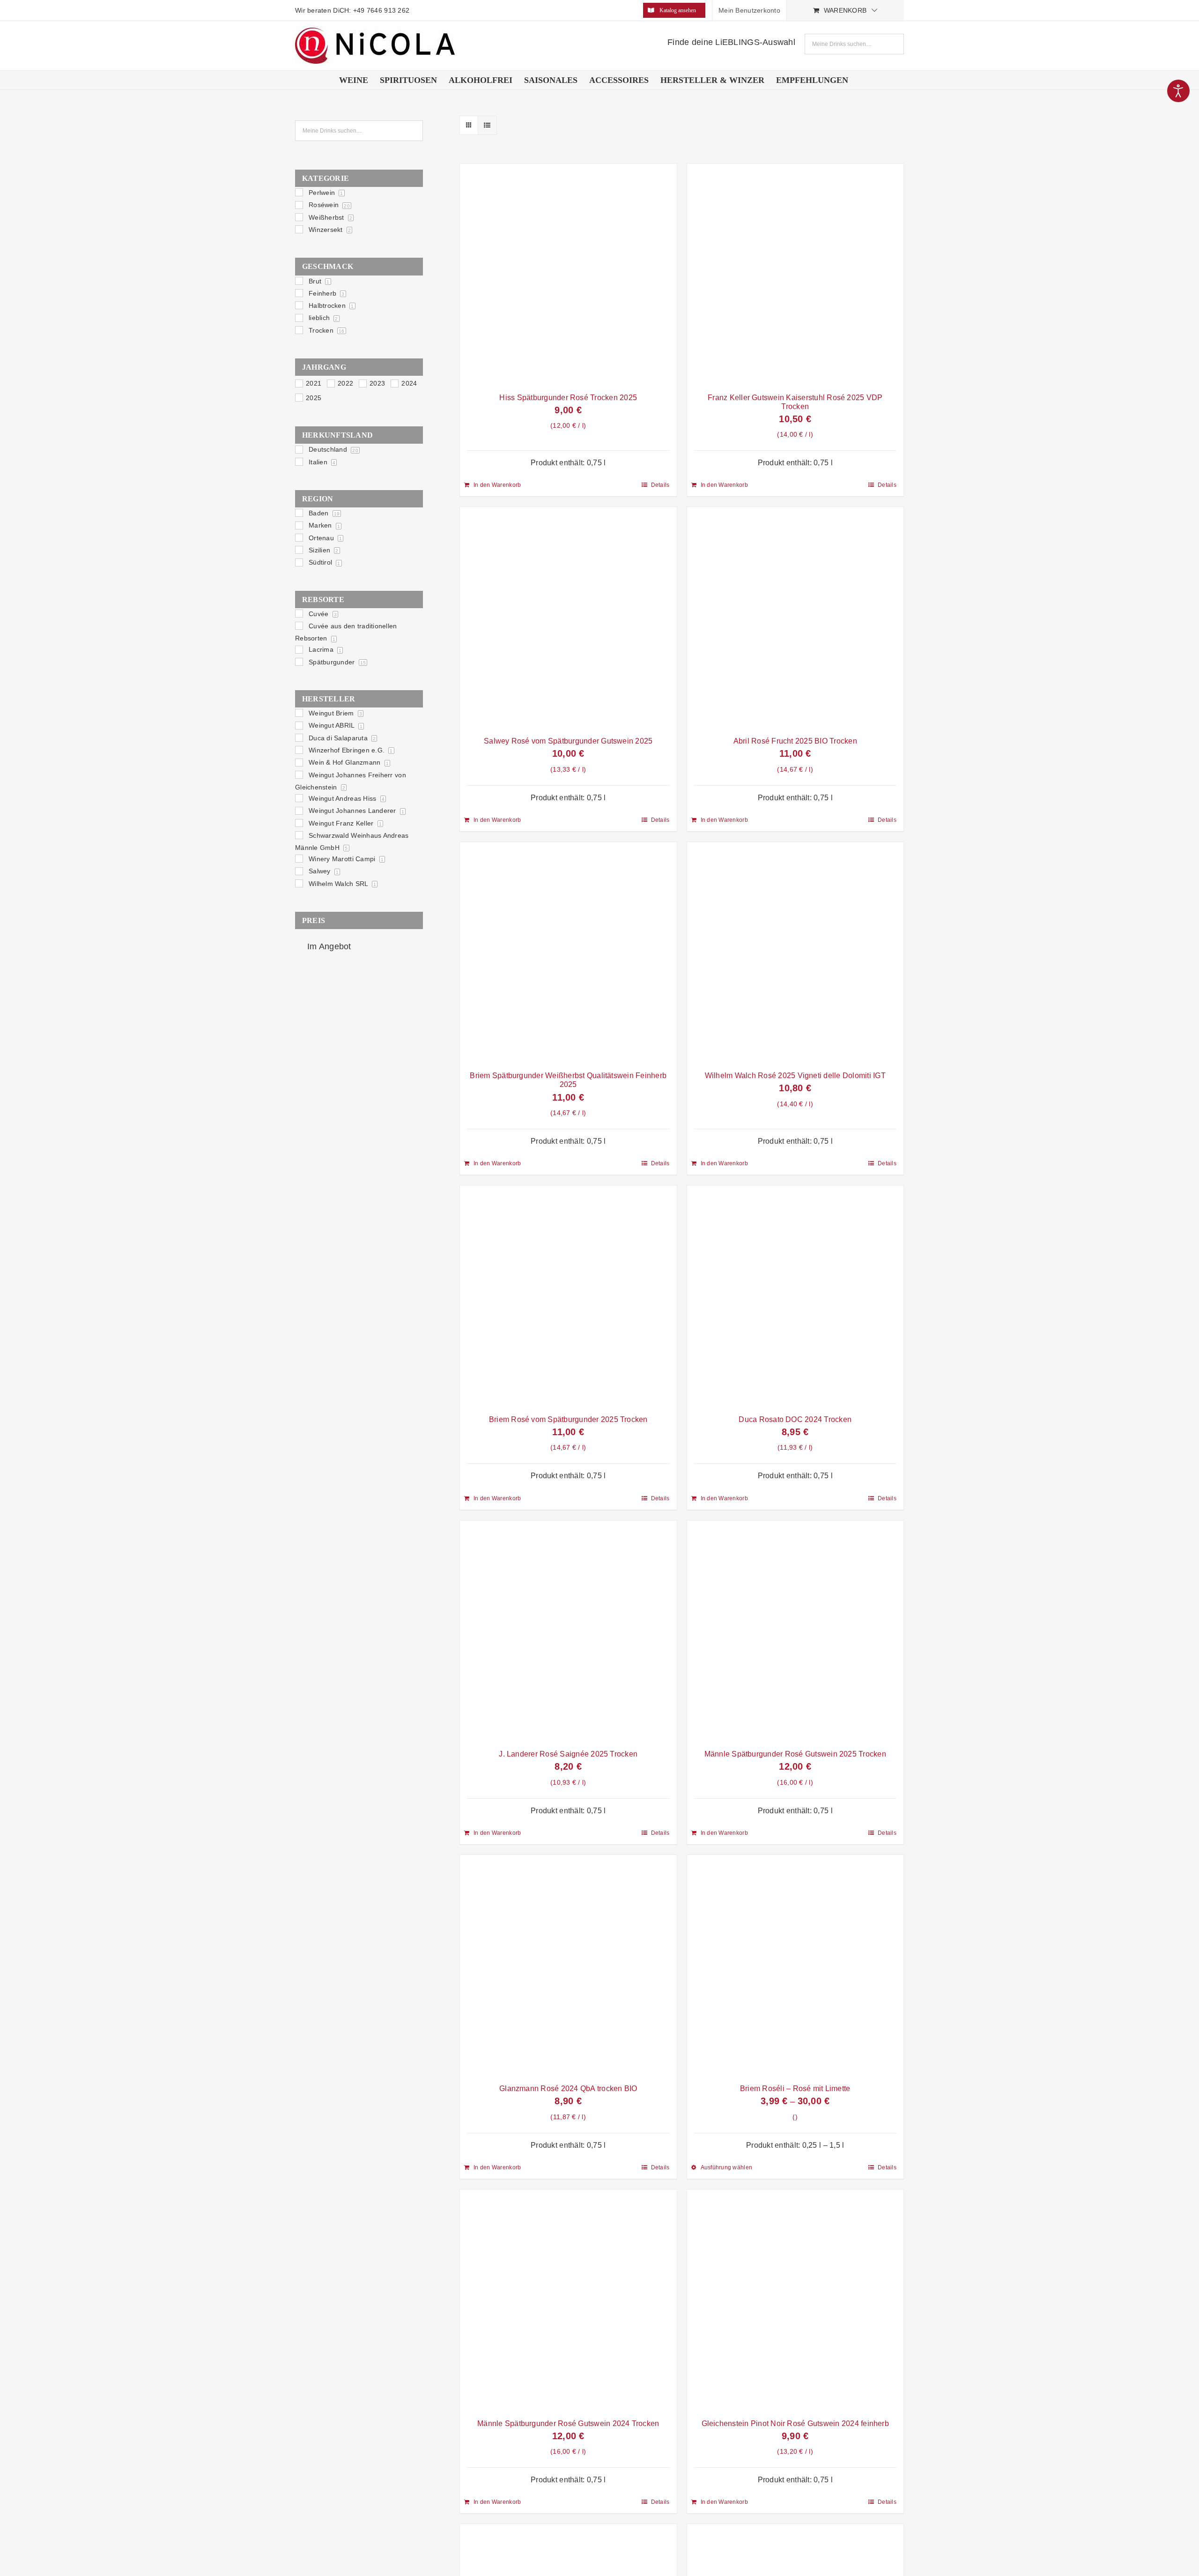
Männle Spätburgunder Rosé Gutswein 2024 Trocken (568, 2423)
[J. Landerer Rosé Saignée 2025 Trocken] (568, 1632)
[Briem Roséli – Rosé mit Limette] (796, 1967)
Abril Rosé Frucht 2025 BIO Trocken (795, 741)
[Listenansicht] (487, 125)
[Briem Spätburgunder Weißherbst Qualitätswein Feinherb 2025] (568, 954)
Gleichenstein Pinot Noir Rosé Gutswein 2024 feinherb (795, 2423)
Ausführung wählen (727, 2167)
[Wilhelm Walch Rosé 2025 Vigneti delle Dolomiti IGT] (796, 954)
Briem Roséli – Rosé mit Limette (795, 2088)
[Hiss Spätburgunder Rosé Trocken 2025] (568, 275)
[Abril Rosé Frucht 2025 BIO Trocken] (796, 619)
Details (660, 485)
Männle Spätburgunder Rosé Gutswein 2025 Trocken (795, 1754)
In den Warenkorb (497, 485)
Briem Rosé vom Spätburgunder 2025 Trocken (568, 1419)
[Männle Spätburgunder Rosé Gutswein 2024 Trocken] (568, 2301)
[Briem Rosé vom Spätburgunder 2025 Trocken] (568, 1297)
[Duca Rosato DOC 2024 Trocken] (796, 1297)
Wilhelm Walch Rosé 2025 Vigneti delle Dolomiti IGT (795, 1076)
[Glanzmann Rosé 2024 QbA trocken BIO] (568, 1967)
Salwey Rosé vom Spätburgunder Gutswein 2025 (568, 741)
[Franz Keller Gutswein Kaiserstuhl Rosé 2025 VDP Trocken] (796, 275)
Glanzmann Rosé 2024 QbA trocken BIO (568, 2088)
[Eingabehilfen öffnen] (1178, 91)
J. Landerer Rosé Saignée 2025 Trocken (568, 1754)
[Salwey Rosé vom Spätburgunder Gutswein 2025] (568, 619)
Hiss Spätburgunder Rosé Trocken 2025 (568, 398)
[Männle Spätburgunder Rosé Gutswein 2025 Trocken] (796, 1632)
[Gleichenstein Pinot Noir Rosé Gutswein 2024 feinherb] (796, 2301)
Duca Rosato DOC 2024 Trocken (795, 1419)
